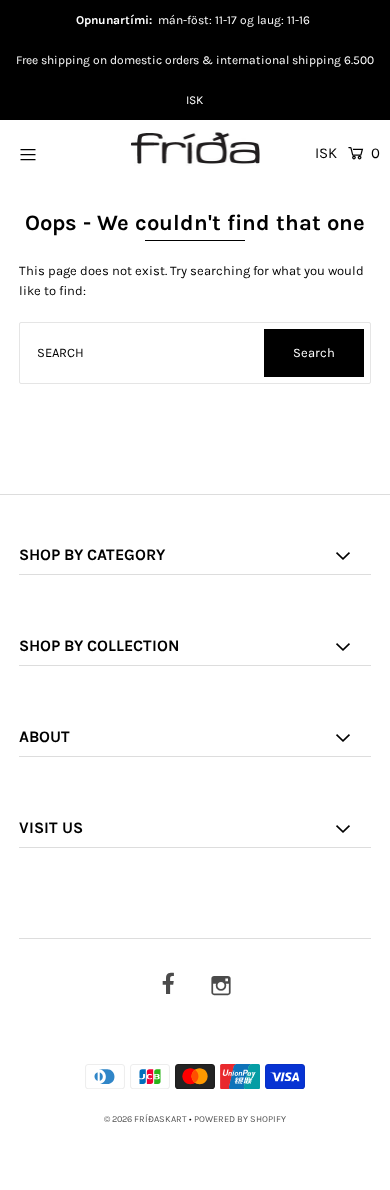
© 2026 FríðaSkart (145, 1119)
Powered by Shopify (240, 1119)
